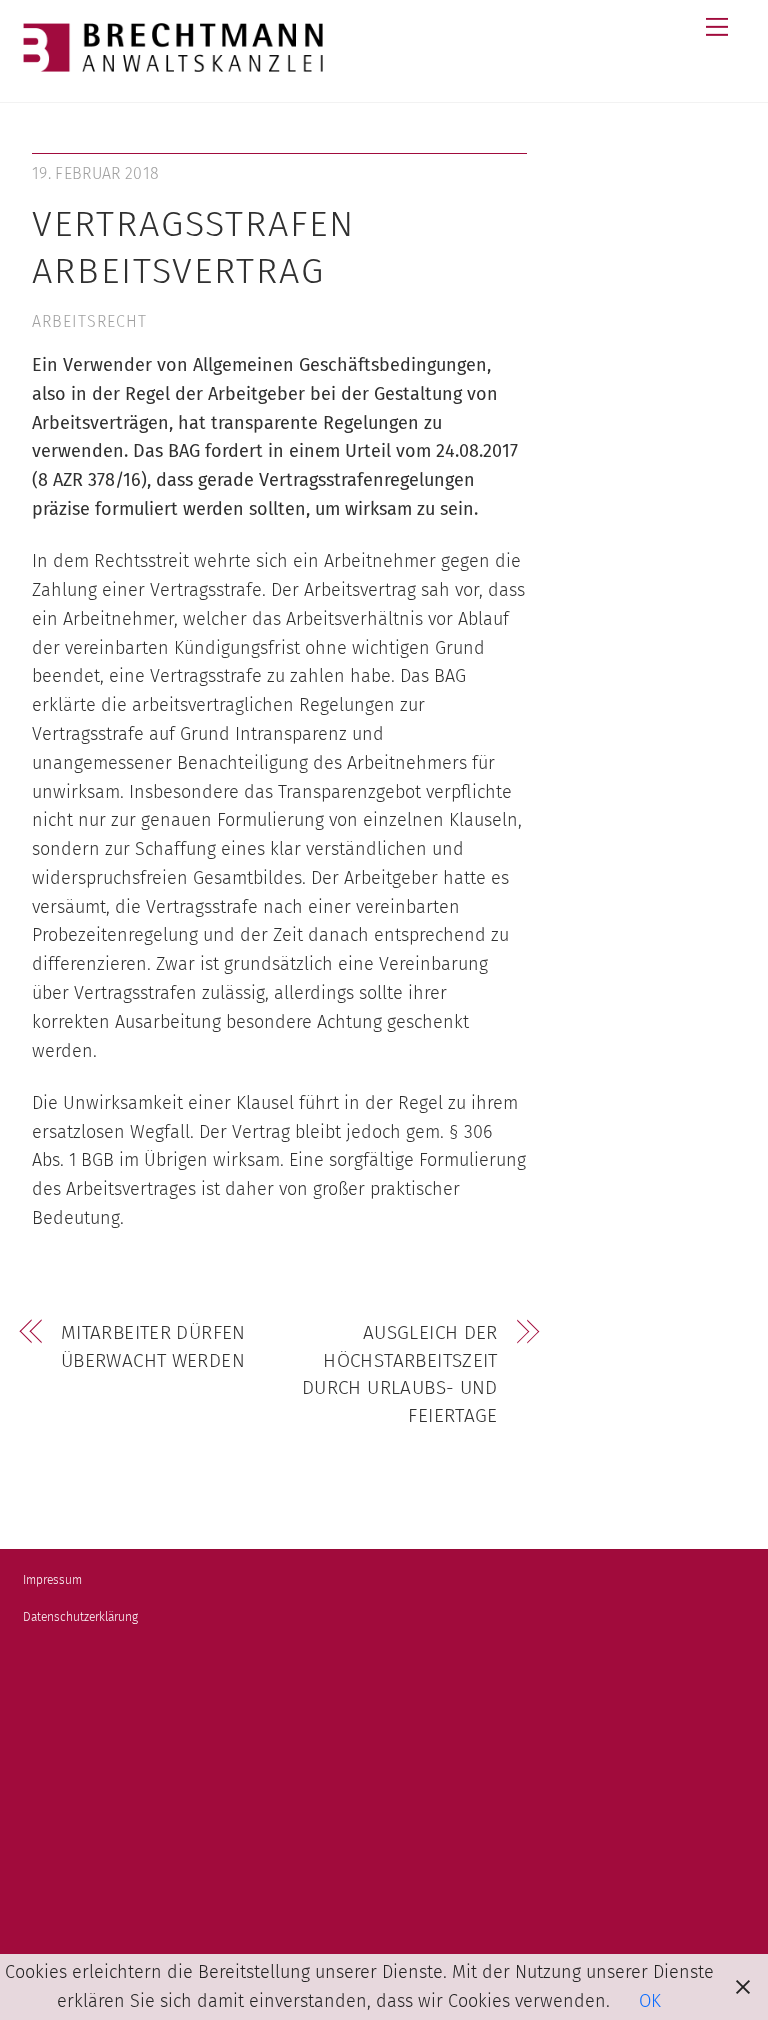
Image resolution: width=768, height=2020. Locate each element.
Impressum (52, 1580)
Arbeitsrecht (89, 321)
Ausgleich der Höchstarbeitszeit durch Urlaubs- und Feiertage (400, 1374)
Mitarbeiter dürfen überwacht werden (153, 1346)
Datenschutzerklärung (80, 1617)
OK (650, 2001)
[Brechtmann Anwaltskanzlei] (173, 64)
